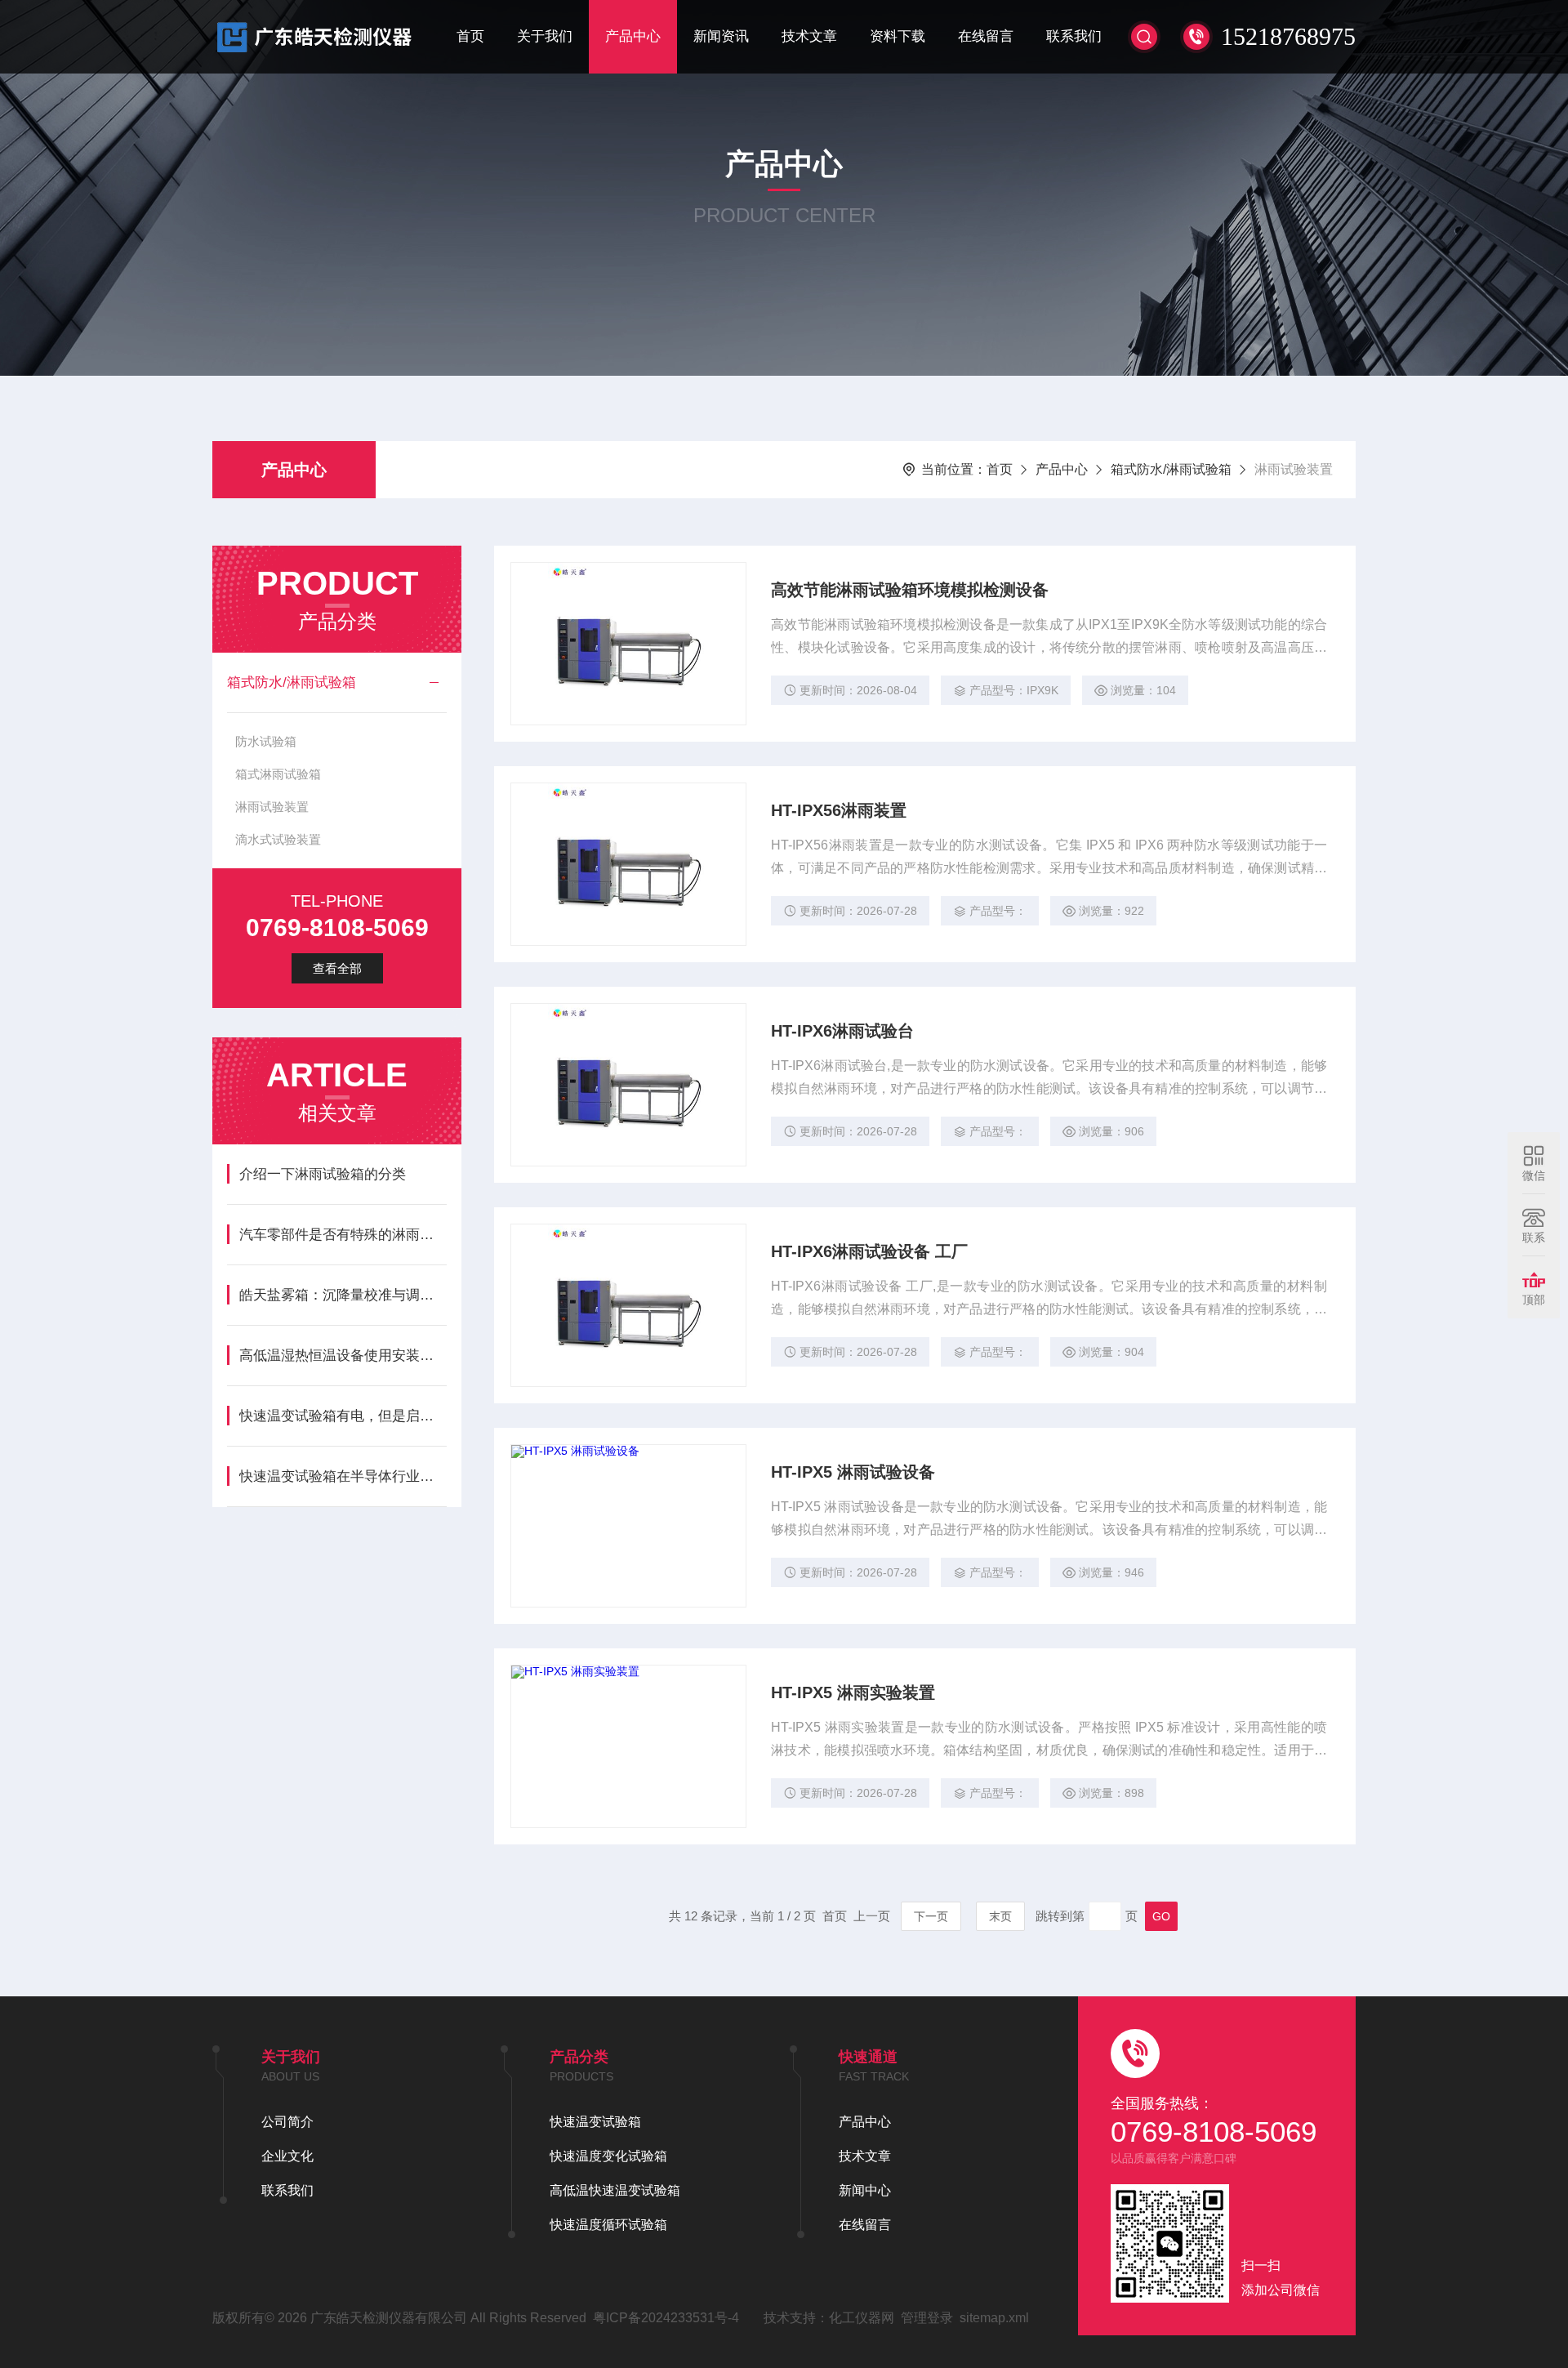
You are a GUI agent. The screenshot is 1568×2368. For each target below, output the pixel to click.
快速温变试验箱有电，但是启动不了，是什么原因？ (343, 1416)
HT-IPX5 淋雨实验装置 (853, 1692)
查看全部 (337, 968)
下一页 (931, 1916)
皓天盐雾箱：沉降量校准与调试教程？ (343, 1295)
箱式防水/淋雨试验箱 (1171, 469)
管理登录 (927, 2318)
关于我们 (545, 36)
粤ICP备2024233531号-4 (666, 2318)
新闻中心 (865, 2190)
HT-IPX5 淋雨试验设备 (853, 1472)
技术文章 (809, 36)
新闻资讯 (721, 36)
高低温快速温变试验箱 (615, 2190)
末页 (1000, 1916)
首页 (470, 36)
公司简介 (287, 2122)
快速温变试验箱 (595, 2122)
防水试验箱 (266, 741)
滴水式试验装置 (278, 839)
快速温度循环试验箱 (608, 2225)
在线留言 (986, 36)
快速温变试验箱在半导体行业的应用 (343, 1476)
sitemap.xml (994, 2318)
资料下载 (898, 36)
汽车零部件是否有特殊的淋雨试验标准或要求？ (343, 1235)
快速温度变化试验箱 (608, 2156)
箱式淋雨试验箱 (278, 774)
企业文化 (287, 2156)
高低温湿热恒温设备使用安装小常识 (343, 1356)
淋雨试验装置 (272, 807)
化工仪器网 (862, 2318)
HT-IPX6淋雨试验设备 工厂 (869, 1251)
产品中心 (633, 36)
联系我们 (1074, 36)
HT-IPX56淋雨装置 (839, 810)
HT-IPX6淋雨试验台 (842, 1031)
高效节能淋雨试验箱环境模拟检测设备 (910, 590)
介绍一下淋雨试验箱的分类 (323, 1174)
